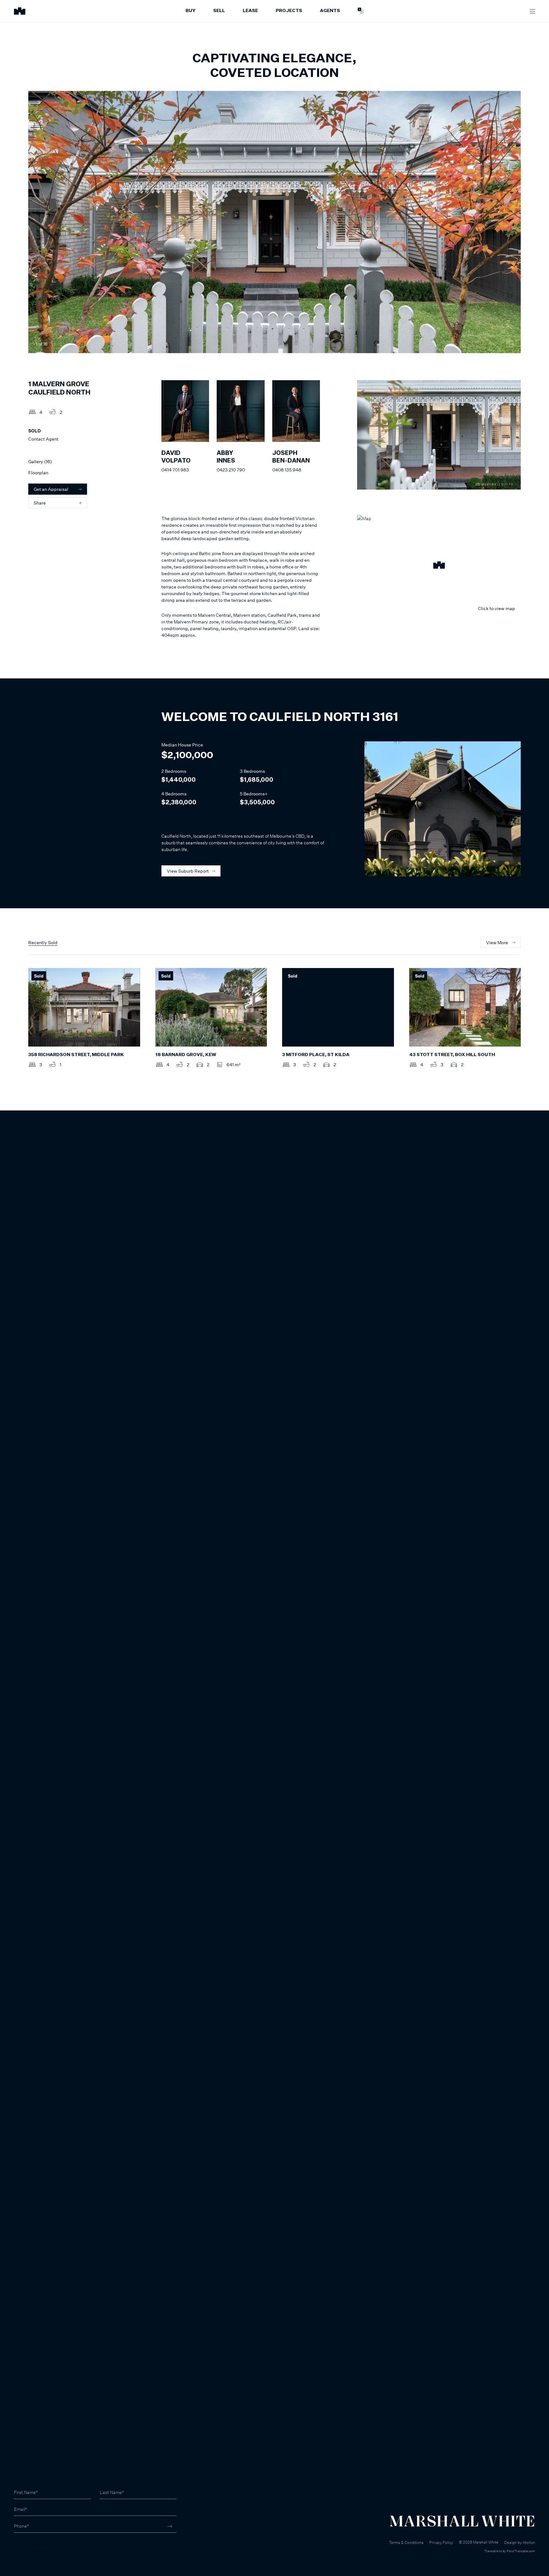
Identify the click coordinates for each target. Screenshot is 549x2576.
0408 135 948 (287, 470)
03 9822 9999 (29, 2544)
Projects (289, 11)
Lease (250, 11)
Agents (330, 11)
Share (40, 503)
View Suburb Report (188, 871)
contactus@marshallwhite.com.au (48, 2550)
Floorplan (38, 473)
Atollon (529, 2542)
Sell (219, 11)
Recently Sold (43, 942)
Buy (190, 11)
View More (497, 942)
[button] (439, 566)
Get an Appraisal (51, 489)
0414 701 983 (175, 470)
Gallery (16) (40, 461)
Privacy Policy (441, 2542)
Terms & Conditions (406, 2542)
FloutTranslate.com (521, 2551)
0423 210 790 (231, 470)
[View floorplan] (510, 344)
